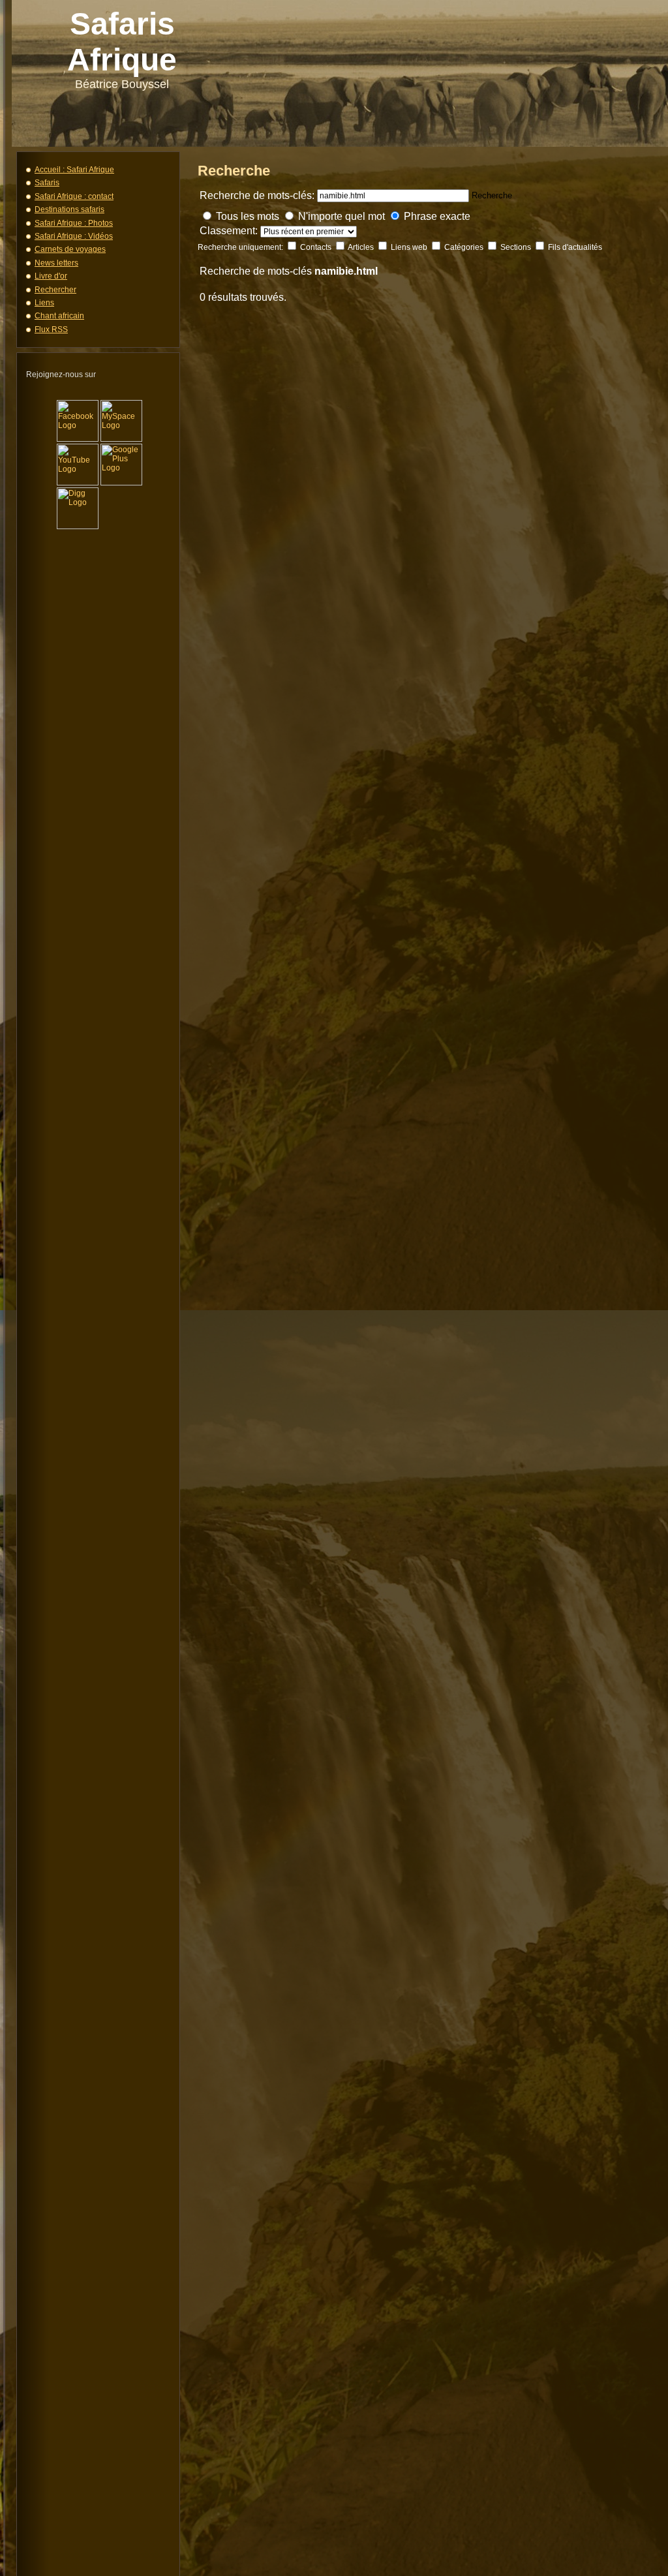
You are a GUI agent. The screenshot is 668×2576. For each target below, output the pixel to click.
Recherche (492, 195)
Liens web (410, 247)
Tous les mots (248, 216)
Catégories (465, 247)
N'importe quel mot (342, 216)
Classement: (230, 231)
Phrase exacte (437, 216)
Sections (517, 247)
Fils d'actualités (575, 247)
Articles (362, 247)
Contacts (317, 247)
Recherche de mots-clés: (257, 195)
